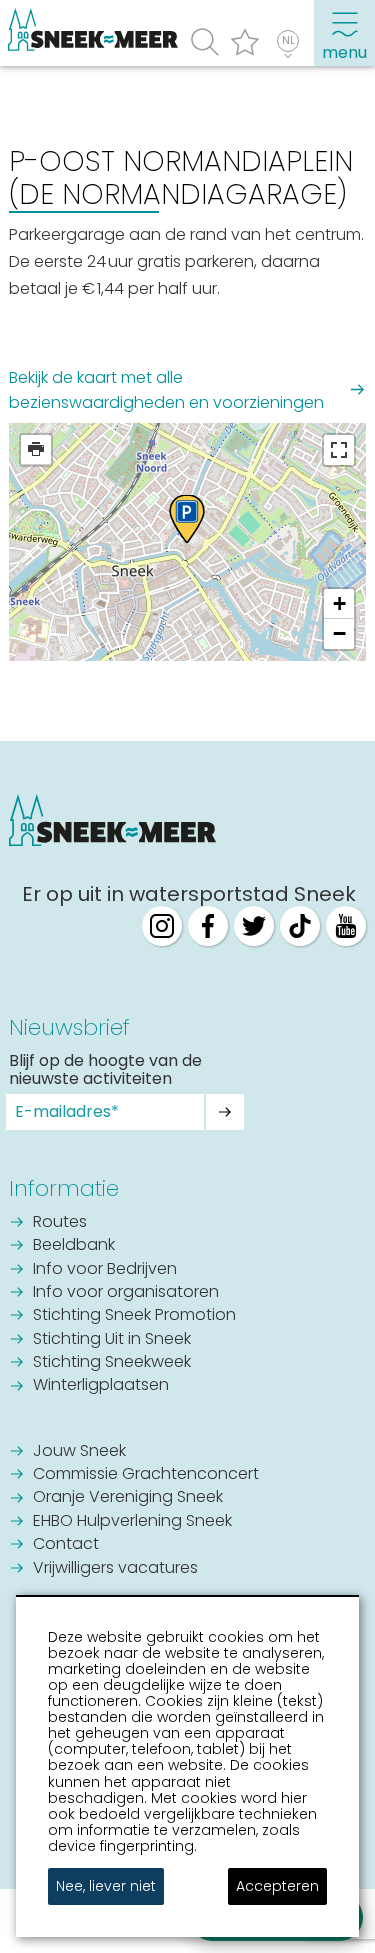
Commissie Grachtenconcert (146, 1475)
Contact (66, 1545)
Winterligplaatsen (101, 1386)
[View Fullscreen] (339, 450)
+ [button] (339, 603)
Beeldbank (74, 1246)
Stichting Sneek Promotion (134, 1316)
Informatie (64, 1188)
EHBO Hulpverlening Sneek (132, 1522)
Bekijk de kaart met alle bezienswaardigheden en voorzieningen (166, 390)
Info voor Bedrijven (105, 1270)
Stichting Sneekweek (112, 1363)
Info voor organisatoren (126, 1293)
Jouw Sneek (79, 1452)
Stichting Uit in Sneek (112, 1340)
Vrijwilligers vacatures (115, 1569)
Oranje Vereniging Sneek (128, 1498)
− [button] (339, 633)
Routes (60, 1223)
